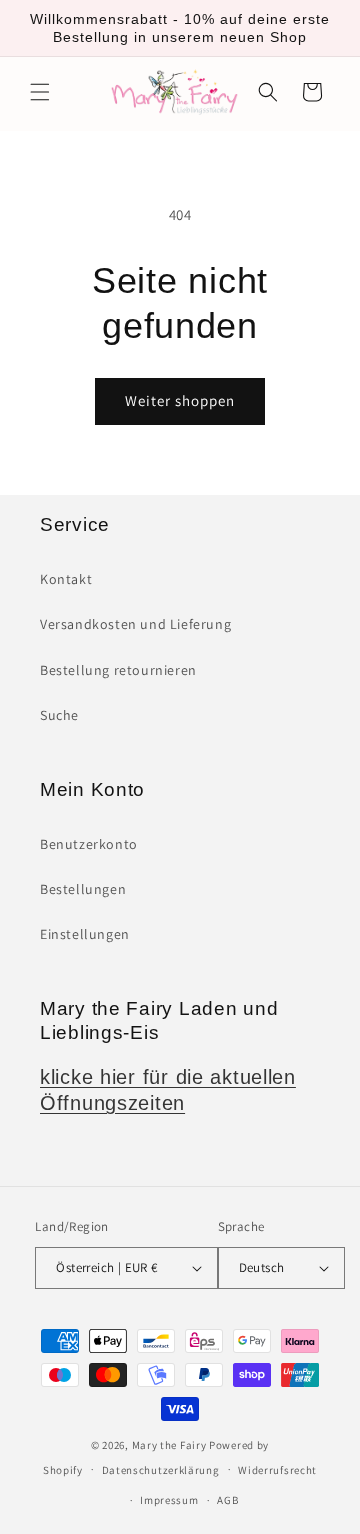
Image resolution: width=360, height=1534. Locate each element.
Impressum (169, 1500)
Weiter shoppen (180, 400)
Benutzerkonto (89, 844)
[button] (40, 92)
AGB (227, 1500)
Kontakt (66, 579)
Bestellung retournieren (118, 670)
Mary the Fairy (169, 1445)
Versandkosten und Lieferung (135, 624)
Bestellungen (83, 889)
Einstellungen (85, 934)
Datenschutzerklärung (161, 1470)
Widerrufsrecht (277, 1470)
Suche (59, 715)
